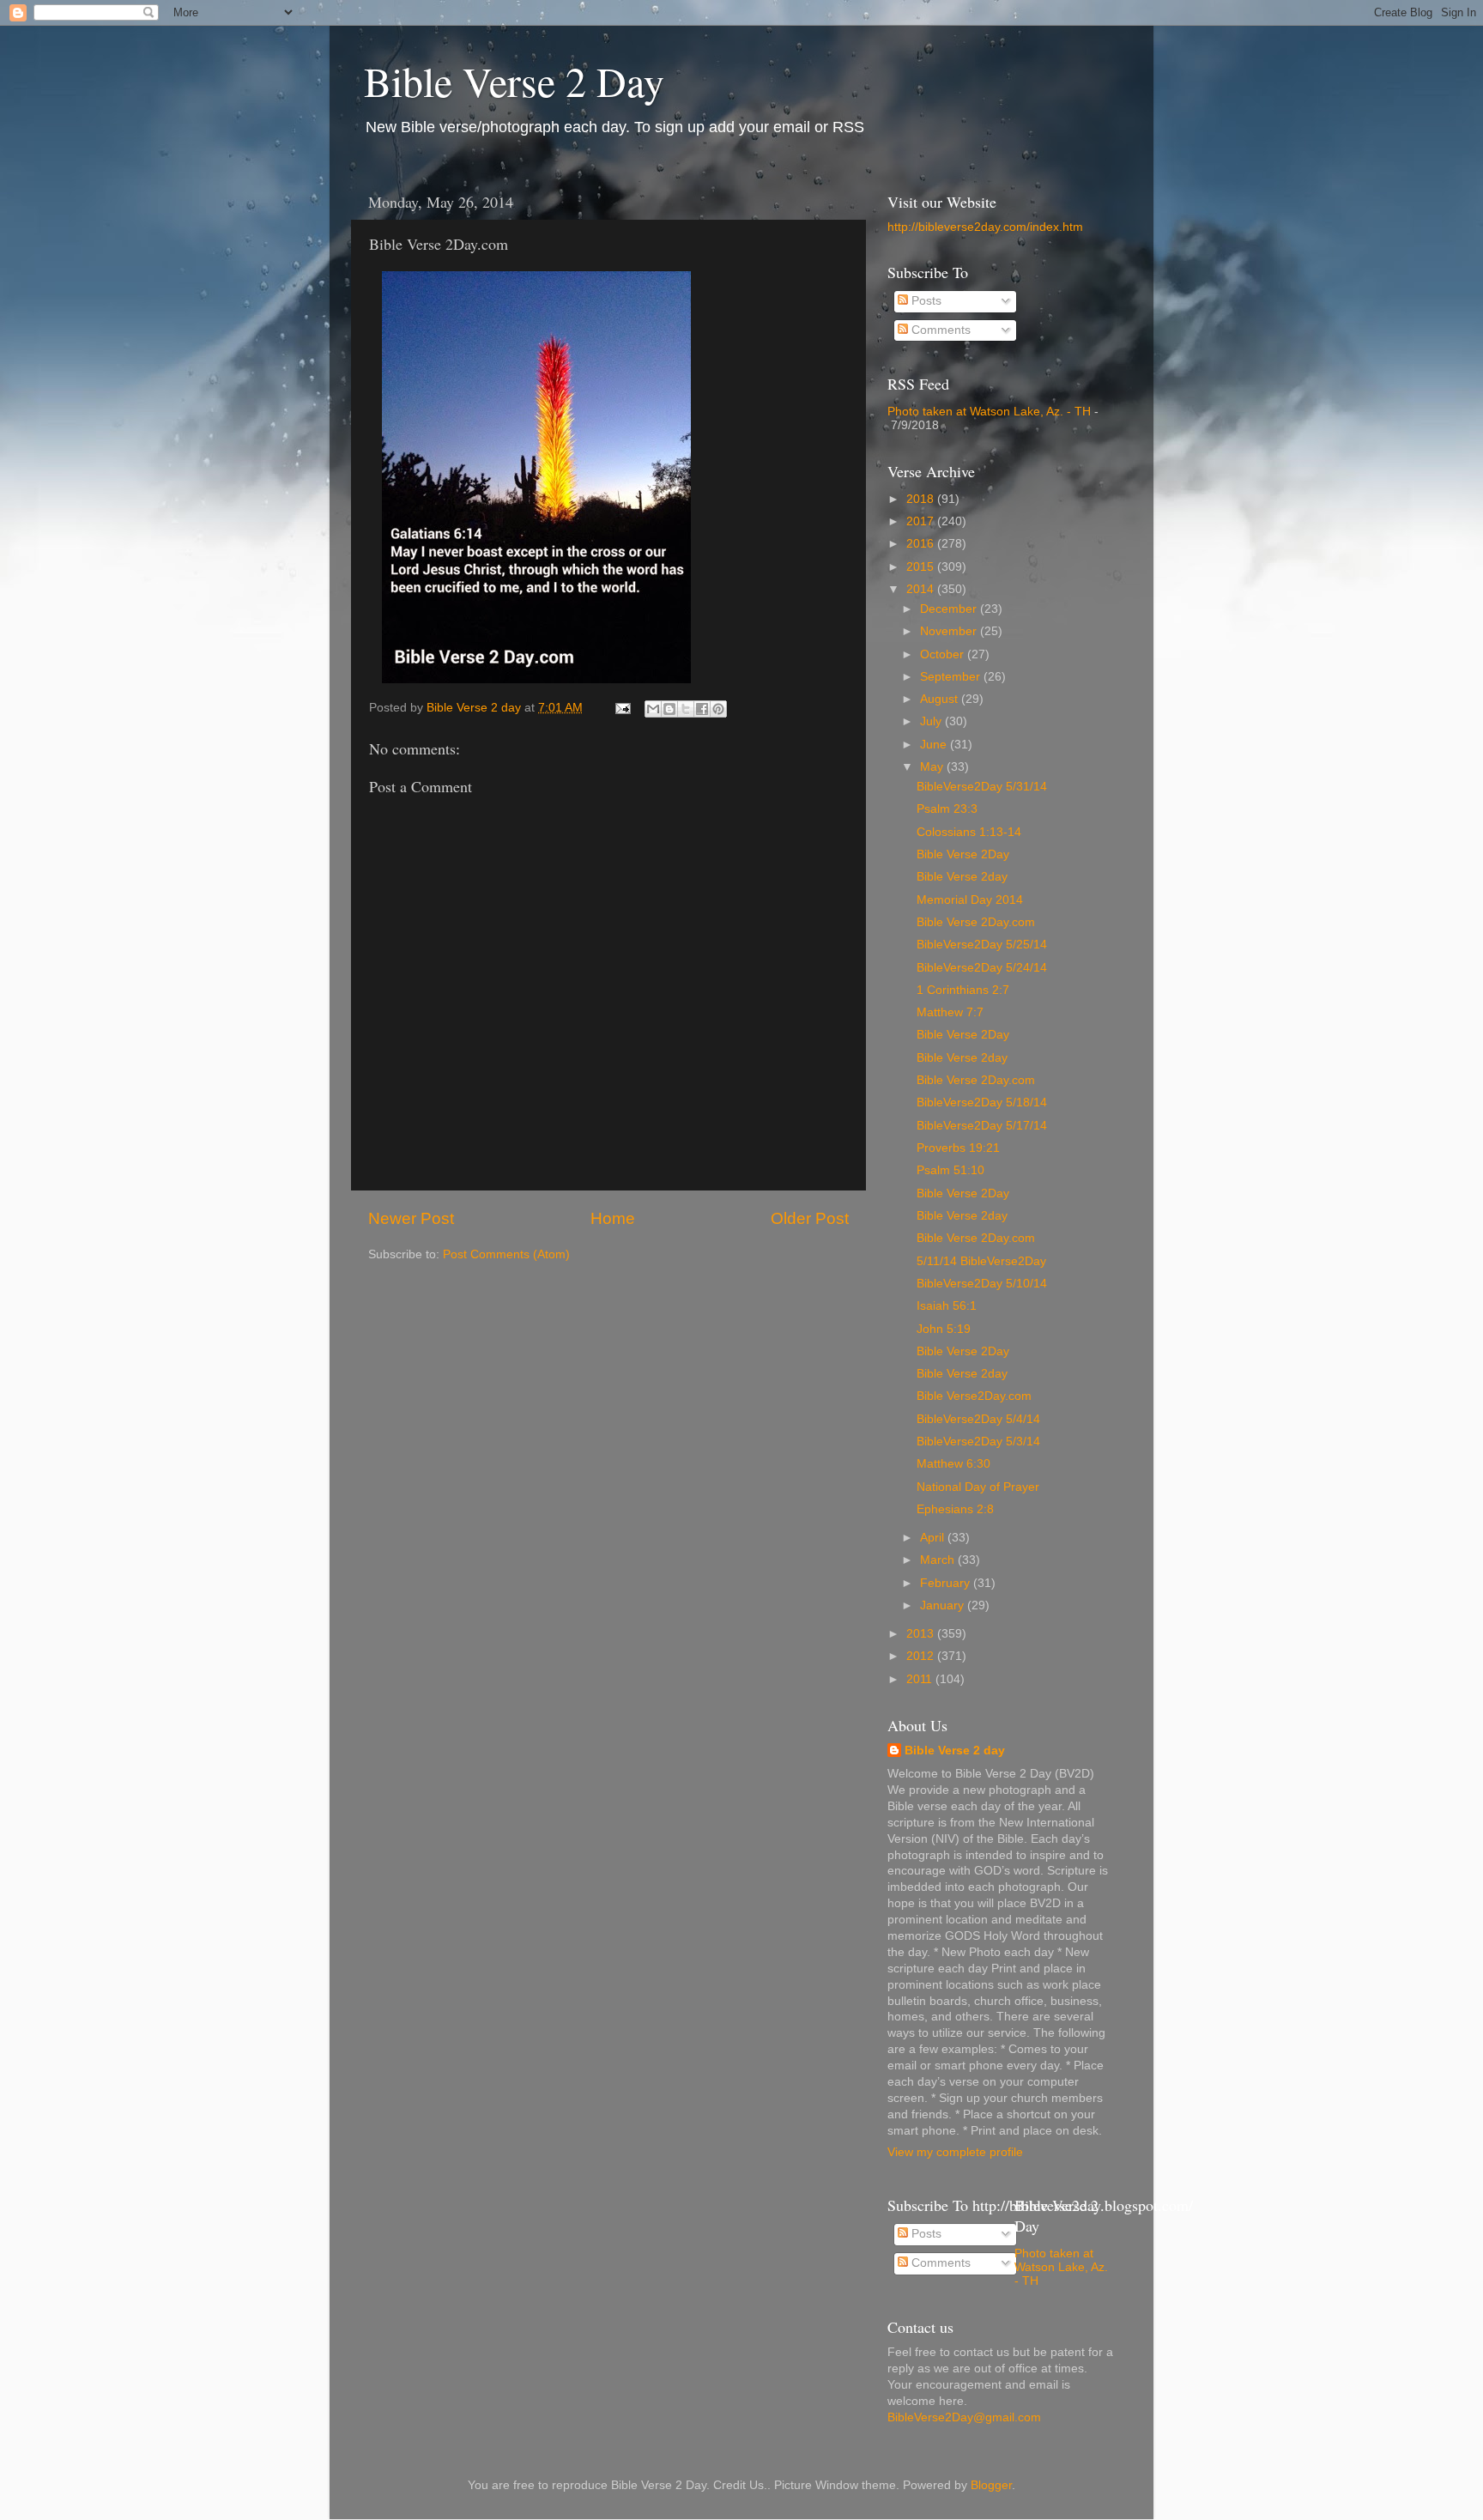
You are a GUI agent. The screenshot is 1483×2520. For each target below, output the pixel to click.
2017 (922, 521)
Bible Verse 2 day (955, 1751)
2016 (922, 544)
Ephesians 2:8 (955, 1509)
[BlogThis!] (669, 709)
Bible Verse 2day (962, 877)
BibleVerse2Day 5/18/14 (982, 1102)
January (944, 1605)
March (939, 1560)
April (934, 1538)
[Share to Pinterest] (718, 709)
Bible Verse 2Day (963, 854)
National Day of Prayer (978, 1487)
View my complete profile (955, 2152)
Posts (925, 301)
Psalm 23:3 (947, 809)
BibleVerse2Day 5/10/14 (982, 1284)
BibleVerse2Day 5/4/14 (978, 1419)
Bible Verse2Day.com (974, 1396)
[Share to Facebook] (702, 709)
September (952, 677)
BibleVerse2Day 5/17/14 (982, 1126)
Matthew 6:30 (953, 1464)
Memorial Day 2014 (970, 900)
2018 (922, 499)
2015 (922, 567)
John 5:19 (944, 1329)
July (932, 721)
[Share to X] (686, 709)
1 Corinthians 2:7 (963, 990)
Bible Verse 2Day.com (976, 922)
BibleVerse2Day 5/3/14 (978, 1442)
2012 (922, 1656)
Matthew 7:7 (950, 1012)
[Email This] (653, 709)
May (933, 767)
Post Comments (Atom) (506, 1254)
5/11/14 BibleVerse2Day (981, 1261)
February (947, 1583)
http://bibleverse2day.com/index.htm (985, 227)
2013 (922, 1634)
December (950, 609)
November (950, 631)
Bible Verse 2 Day (514, 81)
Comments (939, 330)
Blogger (991, 2485)
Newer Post (411, 1218)
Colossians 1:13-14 (969, 832)
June (935, 745)
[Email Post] (622, 708)
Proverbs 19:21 (958, 1148)
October (944, 654)
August (941, 699)
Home (613, 1218)
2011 (921, 1679)
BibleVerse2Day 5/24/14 (982, 968)
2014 (922, 589)
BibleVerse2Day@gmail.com (964, 2417)
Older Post (810, 1218)
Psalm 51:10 (950, 1170)
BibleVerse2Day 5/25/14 (982, 945)
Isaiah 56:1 (947, 1306)
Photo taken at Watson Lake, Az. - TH (989, 412)
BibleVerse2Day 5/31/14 (982, 787)
